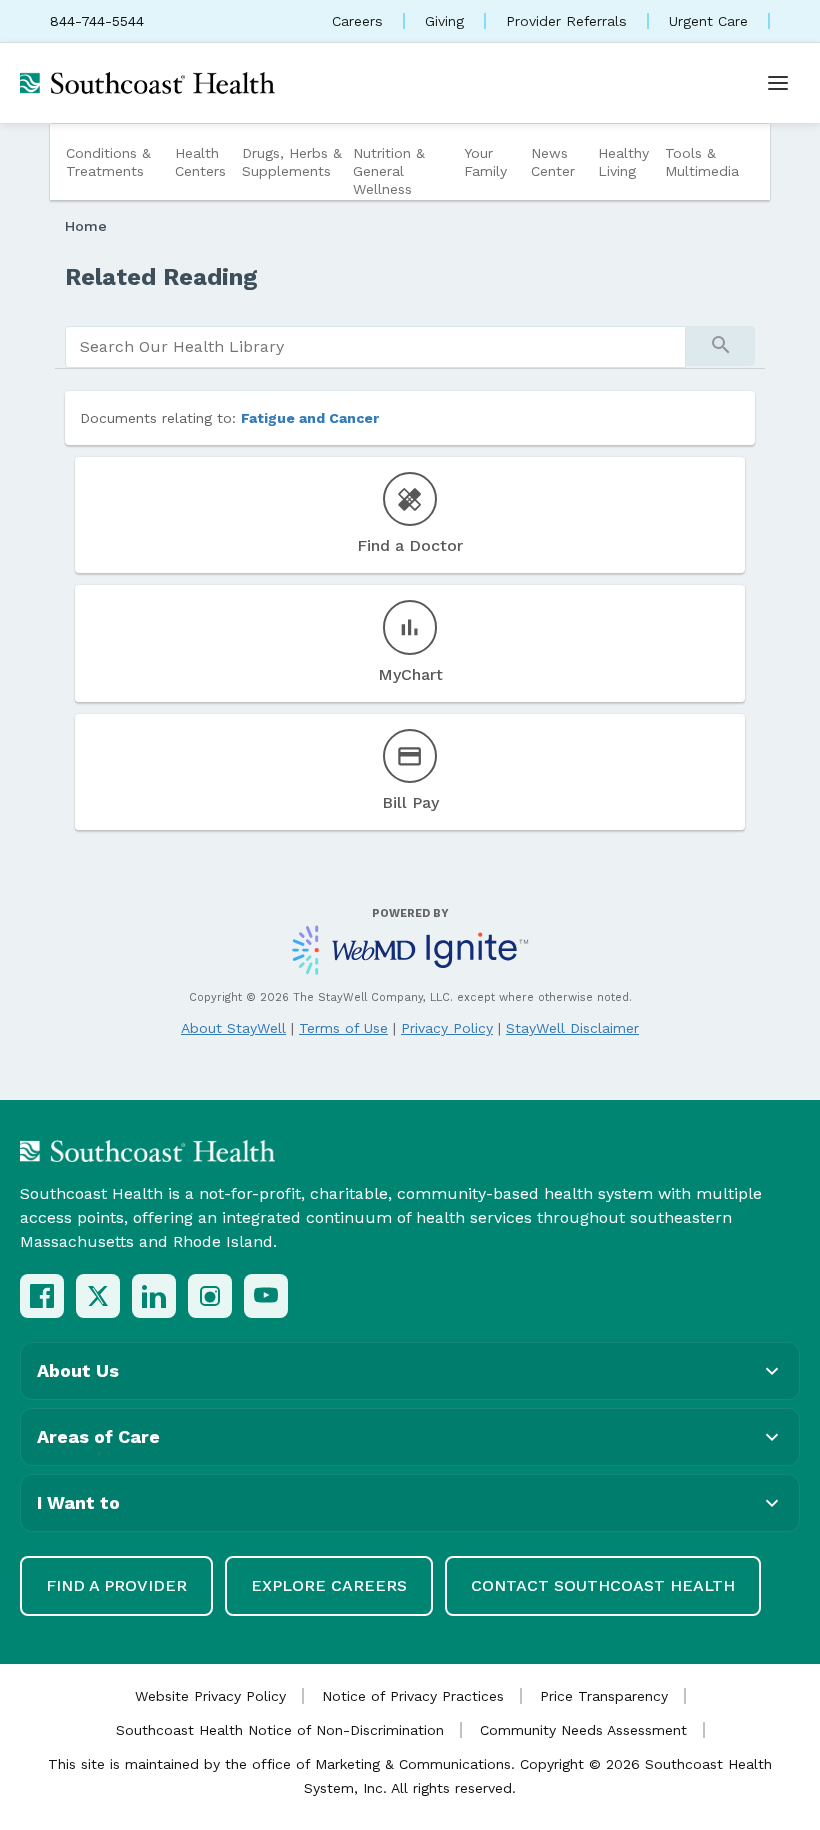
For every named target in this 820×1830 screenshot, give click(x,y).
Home (86, 226)
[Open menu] (778, 83)
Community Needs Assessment (583, 1730)
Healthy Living (623, 162)
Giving (444, 21)
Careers (357, 21)
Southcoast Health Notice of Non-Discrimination (280, 1730)
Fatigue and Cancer (310, 418)
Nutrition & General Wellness (389, 171)
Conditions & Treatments (108, 162)
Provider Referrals (566, 21)
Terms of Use (343, 1028)
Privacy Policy (447, 1028)
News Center (553, 162)
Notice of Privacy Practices (413, 1696)
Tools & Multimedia (702, 162)
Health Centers (200, 162)
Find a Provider (116, 1585)
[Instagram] (210, 1296)
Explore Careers (329, 1585)
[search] (375, 347)
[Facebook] (42, 1296)
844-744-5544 (97, 21)
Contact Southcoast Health (603, 1585)
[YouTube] (266, 1296)
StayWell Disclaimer (572, 1028)
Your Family (485, 162)
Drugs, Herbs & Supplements (292, 162)
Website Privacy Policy (210, 1696)
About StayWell (233, 1028)
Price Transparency (604, 1696)
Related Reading (161, 277)
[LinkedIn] (154, 1296)
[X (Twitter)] (98, 1296)
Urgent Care (708, 21)
